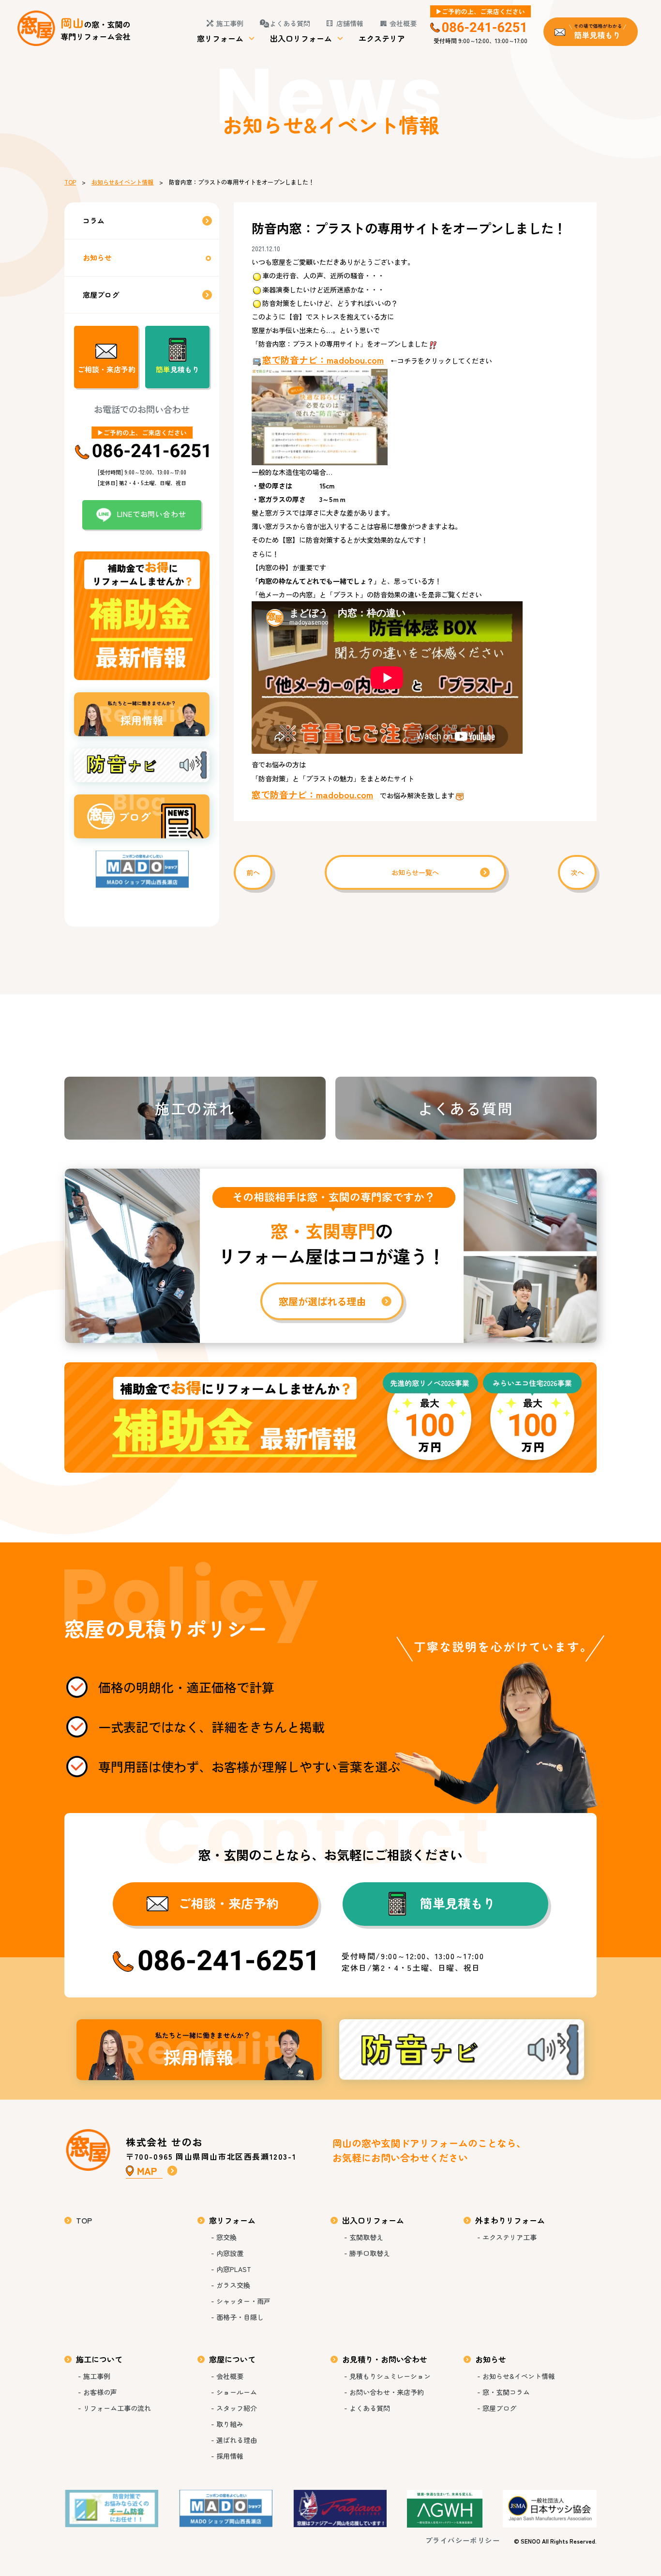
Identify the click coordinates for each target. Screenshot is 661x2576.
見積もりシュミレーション (390, 2376)
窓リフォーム (220, 38)
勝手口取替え (370, 2253)
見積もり (178, 369)
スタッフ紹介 (237, 2408)
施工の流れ (195, 1108)
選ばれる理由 (237, 2440)
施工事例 (230, 23)
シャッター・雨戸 (243, 2301)
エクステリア (382, 38)
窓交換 (226, 2237)
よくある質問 (290, 23)
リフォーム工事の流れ (117, 2408)
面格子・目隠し (240, 2317)
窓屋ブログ (101, 295)
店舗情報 (350, 23)
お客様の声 (100, 2392)
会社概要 (403, 23)
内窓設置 (230, 2253)
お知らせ (97, 257)
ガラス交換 (233, 2285)
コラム (94, 221)
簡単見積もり (458, 1903)
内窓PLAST (234, 2269)
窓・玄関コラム (506, 2392)
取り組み (230, 2424)
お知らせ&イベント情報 (122, 182)
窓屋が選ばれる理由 (330, 1256)
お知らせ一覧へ (415, 872)
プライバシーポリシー (463, 2540)
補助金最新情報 (330, 1418)
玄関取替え (366, 2237)
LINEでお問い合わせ (152, 514)
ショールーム (237, 2392)
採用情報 (199, 2050)
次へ (577, 872)
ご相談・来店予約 (106, 369)
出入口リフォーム (301, 38)
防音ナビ (462, 2050)
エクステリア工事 (510, 2237)
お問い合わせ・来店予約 (387, 2392)
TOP (70, 182)
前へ (253, 872)
